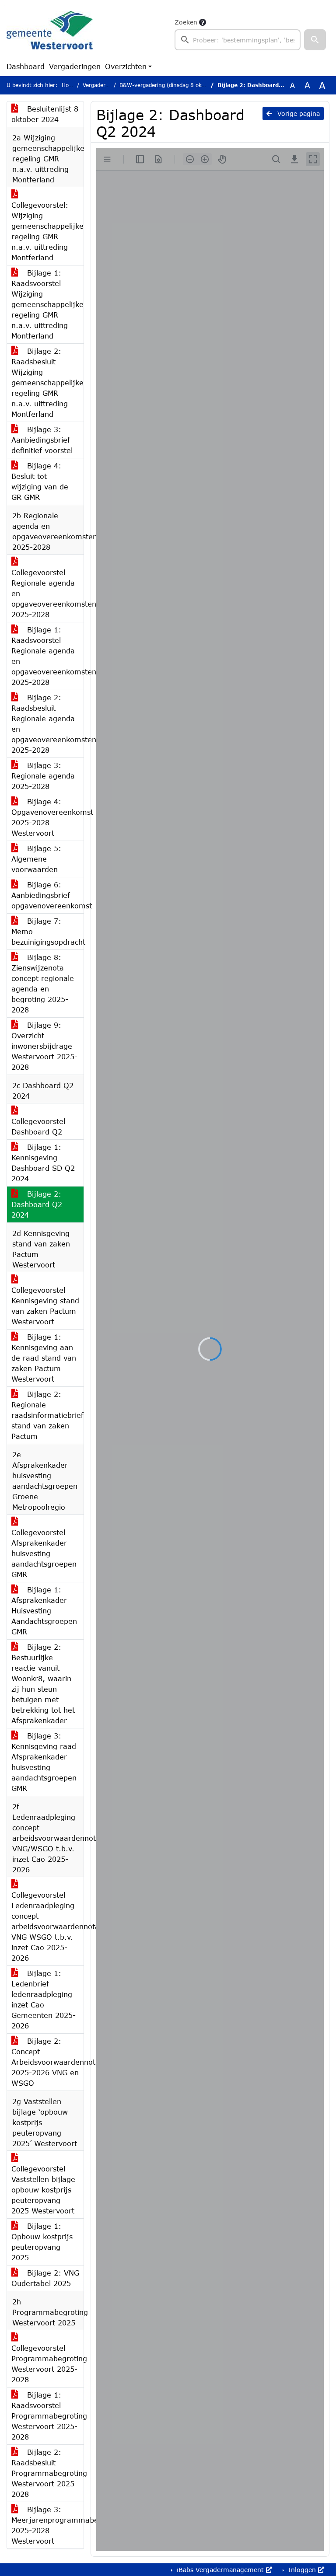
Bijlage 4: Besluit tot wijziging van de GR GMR (40, 481)
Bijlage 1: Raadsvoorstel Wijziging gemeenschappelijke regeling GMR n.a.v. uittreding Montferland (47, 304)
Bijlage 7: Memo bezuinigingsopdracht (47, 931)
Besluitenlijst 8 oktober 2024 (45, 114)
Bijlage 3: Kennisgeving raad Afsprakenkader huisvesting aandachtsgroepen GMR (44, 1762)
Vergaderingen (75, 66)
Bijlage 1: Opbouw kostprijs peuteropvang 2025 (42, 2242)
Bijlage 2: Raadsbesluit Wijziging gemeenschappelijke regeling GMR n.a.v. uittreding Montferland (47, 382)
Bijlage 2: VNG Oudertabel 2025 (45, 2278)
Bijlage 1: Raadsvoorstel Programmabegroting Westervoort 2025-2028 (47, 2416)
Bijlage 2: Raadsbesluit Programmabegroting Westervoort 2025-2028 (47, 2473)
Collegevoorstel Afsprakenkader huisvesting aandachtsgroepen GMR (44, 1553)
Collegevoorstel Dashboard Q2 (38, 1126)
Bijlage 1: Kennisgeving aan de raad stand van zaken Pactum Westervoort (44, 1358)
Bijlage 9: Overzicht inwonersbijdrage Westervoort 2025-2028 (44, 1046)
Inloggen (302, 2570)
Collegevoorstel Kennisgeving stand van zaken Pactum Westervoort (45, 1306)
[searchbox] (238, 40)
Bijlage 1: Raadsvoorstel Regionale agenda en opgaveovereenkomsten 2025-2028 (47, 656)
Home (69, 85)
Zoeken (186, 22)
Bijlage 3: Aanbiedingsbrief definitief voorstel (42, 440)
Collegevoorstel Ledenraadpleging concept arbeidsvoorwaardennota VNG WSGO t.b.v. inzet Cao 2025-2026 (47, 1926)
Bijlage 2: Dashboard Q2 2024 (37, 1204)
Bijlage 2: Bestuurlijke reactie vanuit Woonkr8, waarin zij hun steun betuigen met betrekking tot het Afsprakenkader (43, 1684)
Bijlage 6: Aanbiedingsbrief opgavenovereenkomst (47, 895)
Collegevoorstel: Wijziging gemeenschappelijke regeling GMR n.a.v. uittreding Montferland (47, 231)
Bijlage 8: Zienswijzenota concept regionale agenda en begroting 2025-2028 (43, 983)
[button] (315, 40)
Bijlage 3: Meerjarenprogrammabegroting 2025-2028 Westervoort (47, 2525)
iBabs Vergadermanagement (220, 2570)
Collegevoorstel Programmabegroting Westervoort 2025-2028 (47, 2364)
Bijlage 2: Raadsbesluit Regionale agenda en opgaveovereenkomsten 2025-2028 (47, 724)
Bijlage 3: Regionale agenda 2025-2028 (43, 776)
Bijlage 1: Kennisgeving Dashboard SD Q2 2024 (43, 1163)
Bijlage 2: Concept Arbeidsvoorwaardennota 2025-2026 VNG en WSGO (47, 2062)
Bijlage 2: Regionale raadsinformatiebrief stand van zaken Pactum (47, 1415)
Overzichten (126, 66)
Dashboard (26, 66)
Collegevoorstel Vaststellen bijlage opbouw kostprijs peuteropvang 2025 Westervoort (43, 2190)
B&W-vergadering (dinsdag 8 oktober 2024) (176, 85)
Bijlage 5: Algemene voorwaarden (36, 859)
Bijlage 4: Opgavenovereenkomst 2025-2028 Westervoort (47, 817)
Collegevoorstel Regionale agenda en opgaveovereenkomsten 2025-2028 (47, 593)
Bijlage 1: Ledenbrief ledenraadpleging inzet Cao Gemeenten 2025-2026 (44, 1999)
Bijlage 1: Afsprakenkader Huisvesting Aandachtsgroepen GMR (44, 1611)
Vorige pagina (297, 113)
